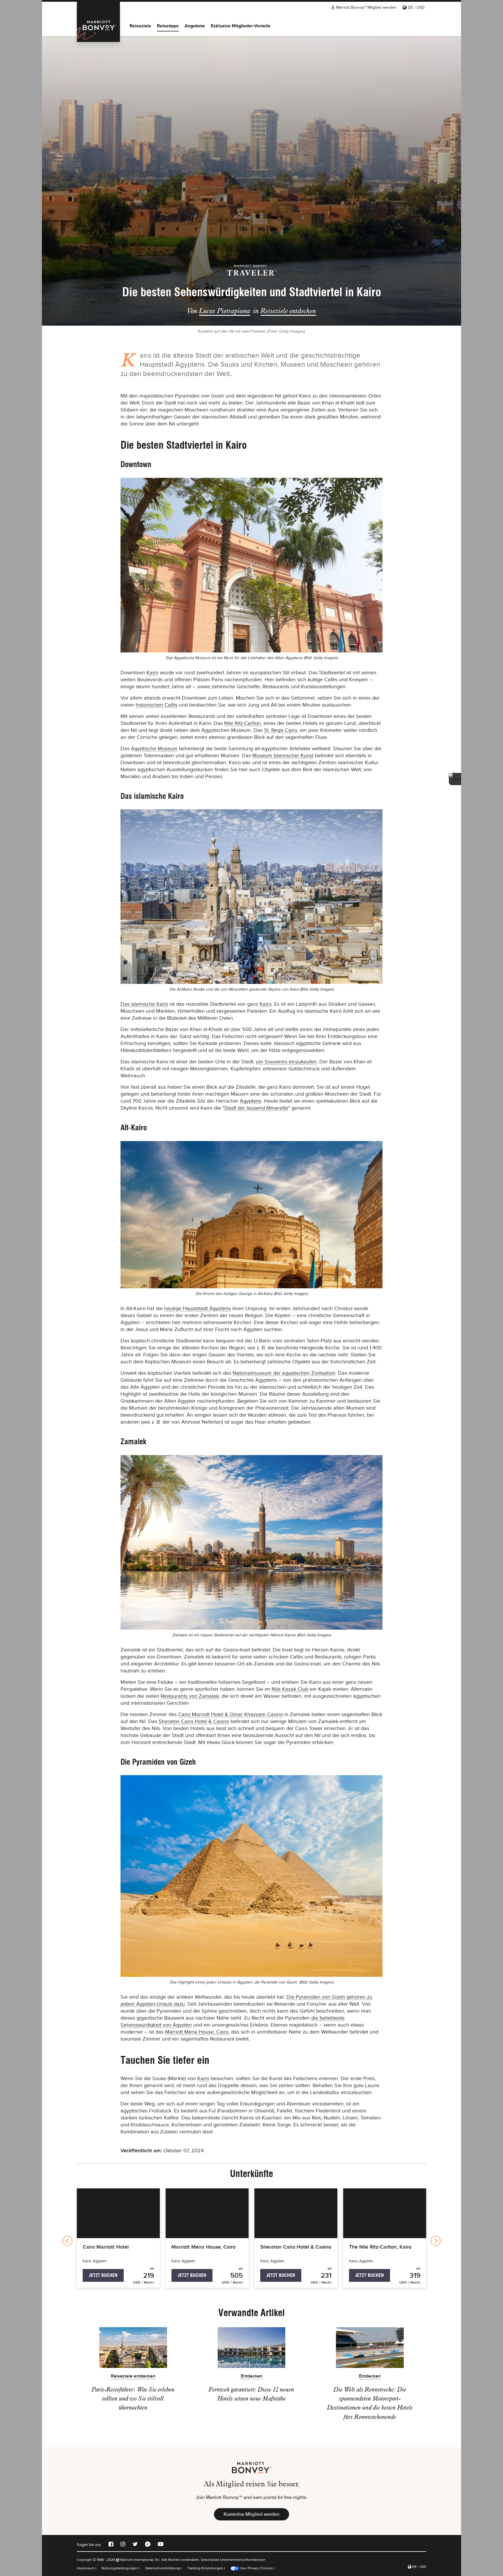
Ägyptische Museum (154, 748)
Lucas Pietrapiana (225, 311)
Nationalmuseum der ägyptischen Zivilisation (284, 1373)
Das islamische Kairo (144, 1004)
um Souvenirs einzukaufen (286, 1062)
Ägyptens (251, 1101)
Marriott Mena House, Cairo (197, 2032)
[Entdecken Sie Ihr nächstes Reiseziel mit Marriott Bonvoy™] (98, 22)
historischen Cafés (157, 705)
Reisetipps (168, 26)
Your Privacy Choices (256, 2568)
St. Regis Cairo (281, 730)
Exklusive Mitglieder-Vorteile (241, 26)
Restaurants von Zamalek (190, 1696)
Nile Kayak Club (290, 1689)
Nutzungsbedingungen (120, 2568)
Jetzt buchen (103, 2275)
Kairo (152, 673)
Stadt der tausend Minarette (256, 1108)
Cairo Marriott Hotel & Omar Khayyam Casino (231, 1714)
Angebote (195, 26)
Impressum (86, 2568)
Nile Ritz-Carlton (242, 723)
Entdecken (252, 2376)
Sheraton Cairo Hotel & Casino (194, 1721)
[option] (251, 180)
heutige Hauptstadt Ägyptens (198, 1308)
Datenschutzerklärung (163, 2568)
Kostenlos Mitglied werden (251, 2514)
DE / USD (416, 7)
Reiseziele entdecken (288, 311)
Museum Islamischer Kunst (283, 755)
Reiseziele (140, 26)
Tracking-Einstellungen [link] (205, 2568)
